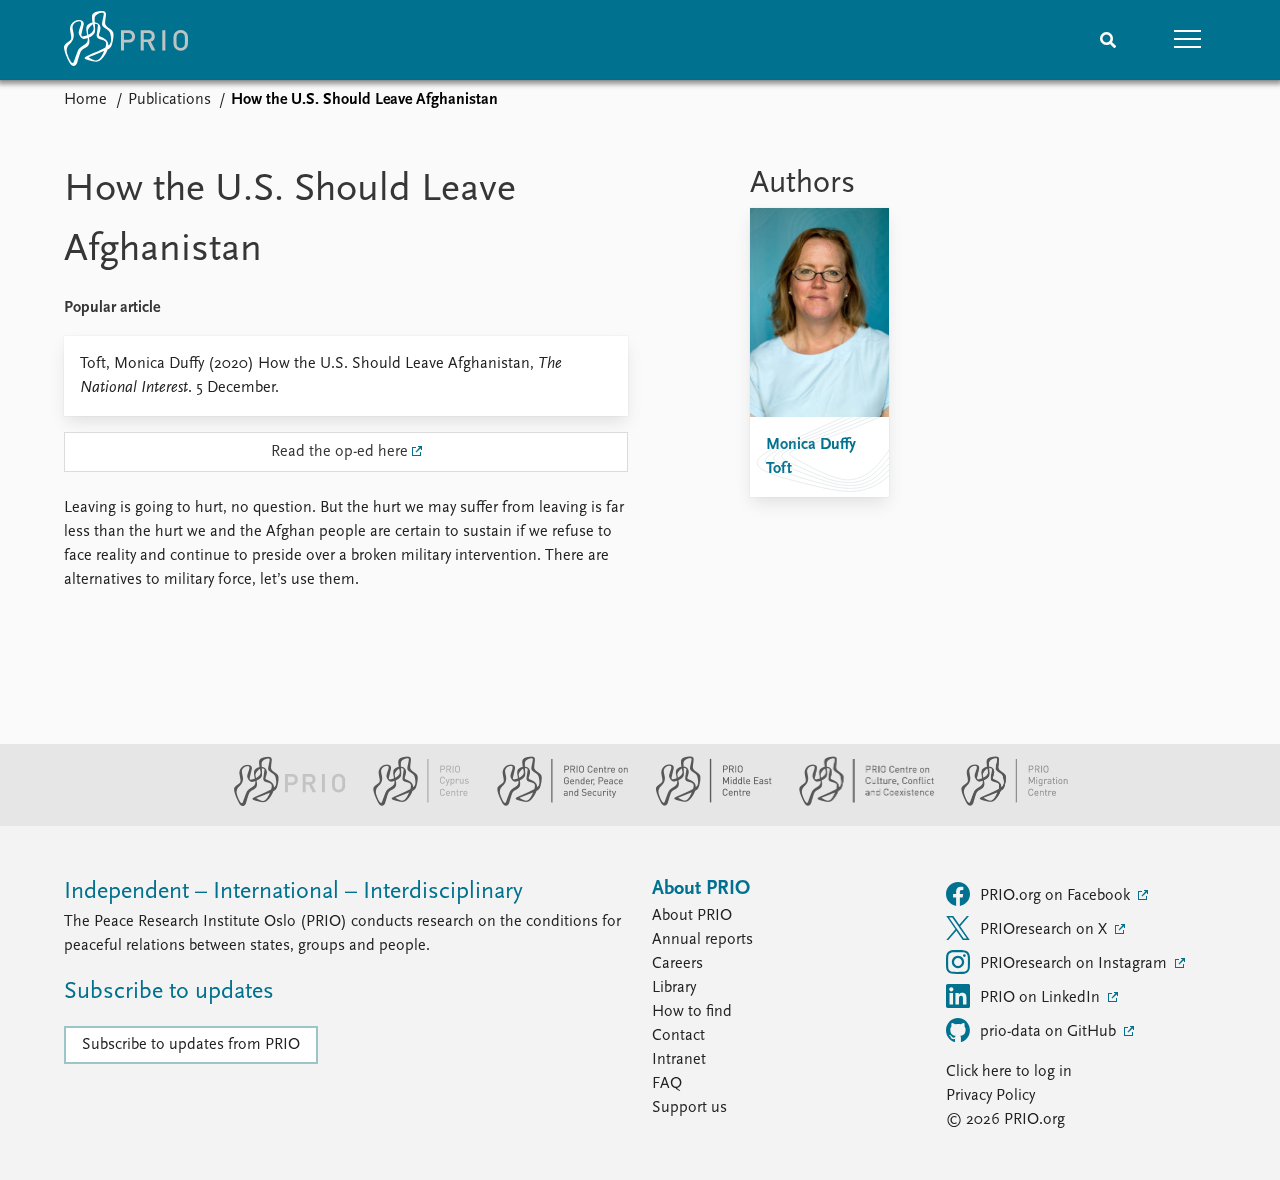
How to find (692, 1012)
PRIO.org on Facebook (1057, 896)
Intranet (679, 1060)
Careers (677, 964)
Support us (689, 1108)
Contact (678, 1036)
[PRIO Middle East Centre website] (705, 802)
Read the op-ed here (339, 452)
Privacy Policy (990, 1096)
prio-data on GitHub (1050, 1032)
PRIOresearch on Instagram (1075, 964)
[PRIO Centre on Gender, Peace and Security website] (554, 802)
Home (85, 100)
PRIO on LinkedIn (1042, 998)
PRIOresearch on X (1045, 930)
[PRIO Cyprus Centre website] (413, 802)
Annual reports (702, 940)
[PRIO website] (281, 802)
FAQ (667, 1084)
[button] (1188, 40)
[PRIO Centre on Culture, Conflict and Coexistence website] (858, 802)
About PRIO (692, 916)
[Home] (126, 40)
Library (674, 988)
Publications (169, 100)
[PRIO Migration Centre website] (1004, 802)
